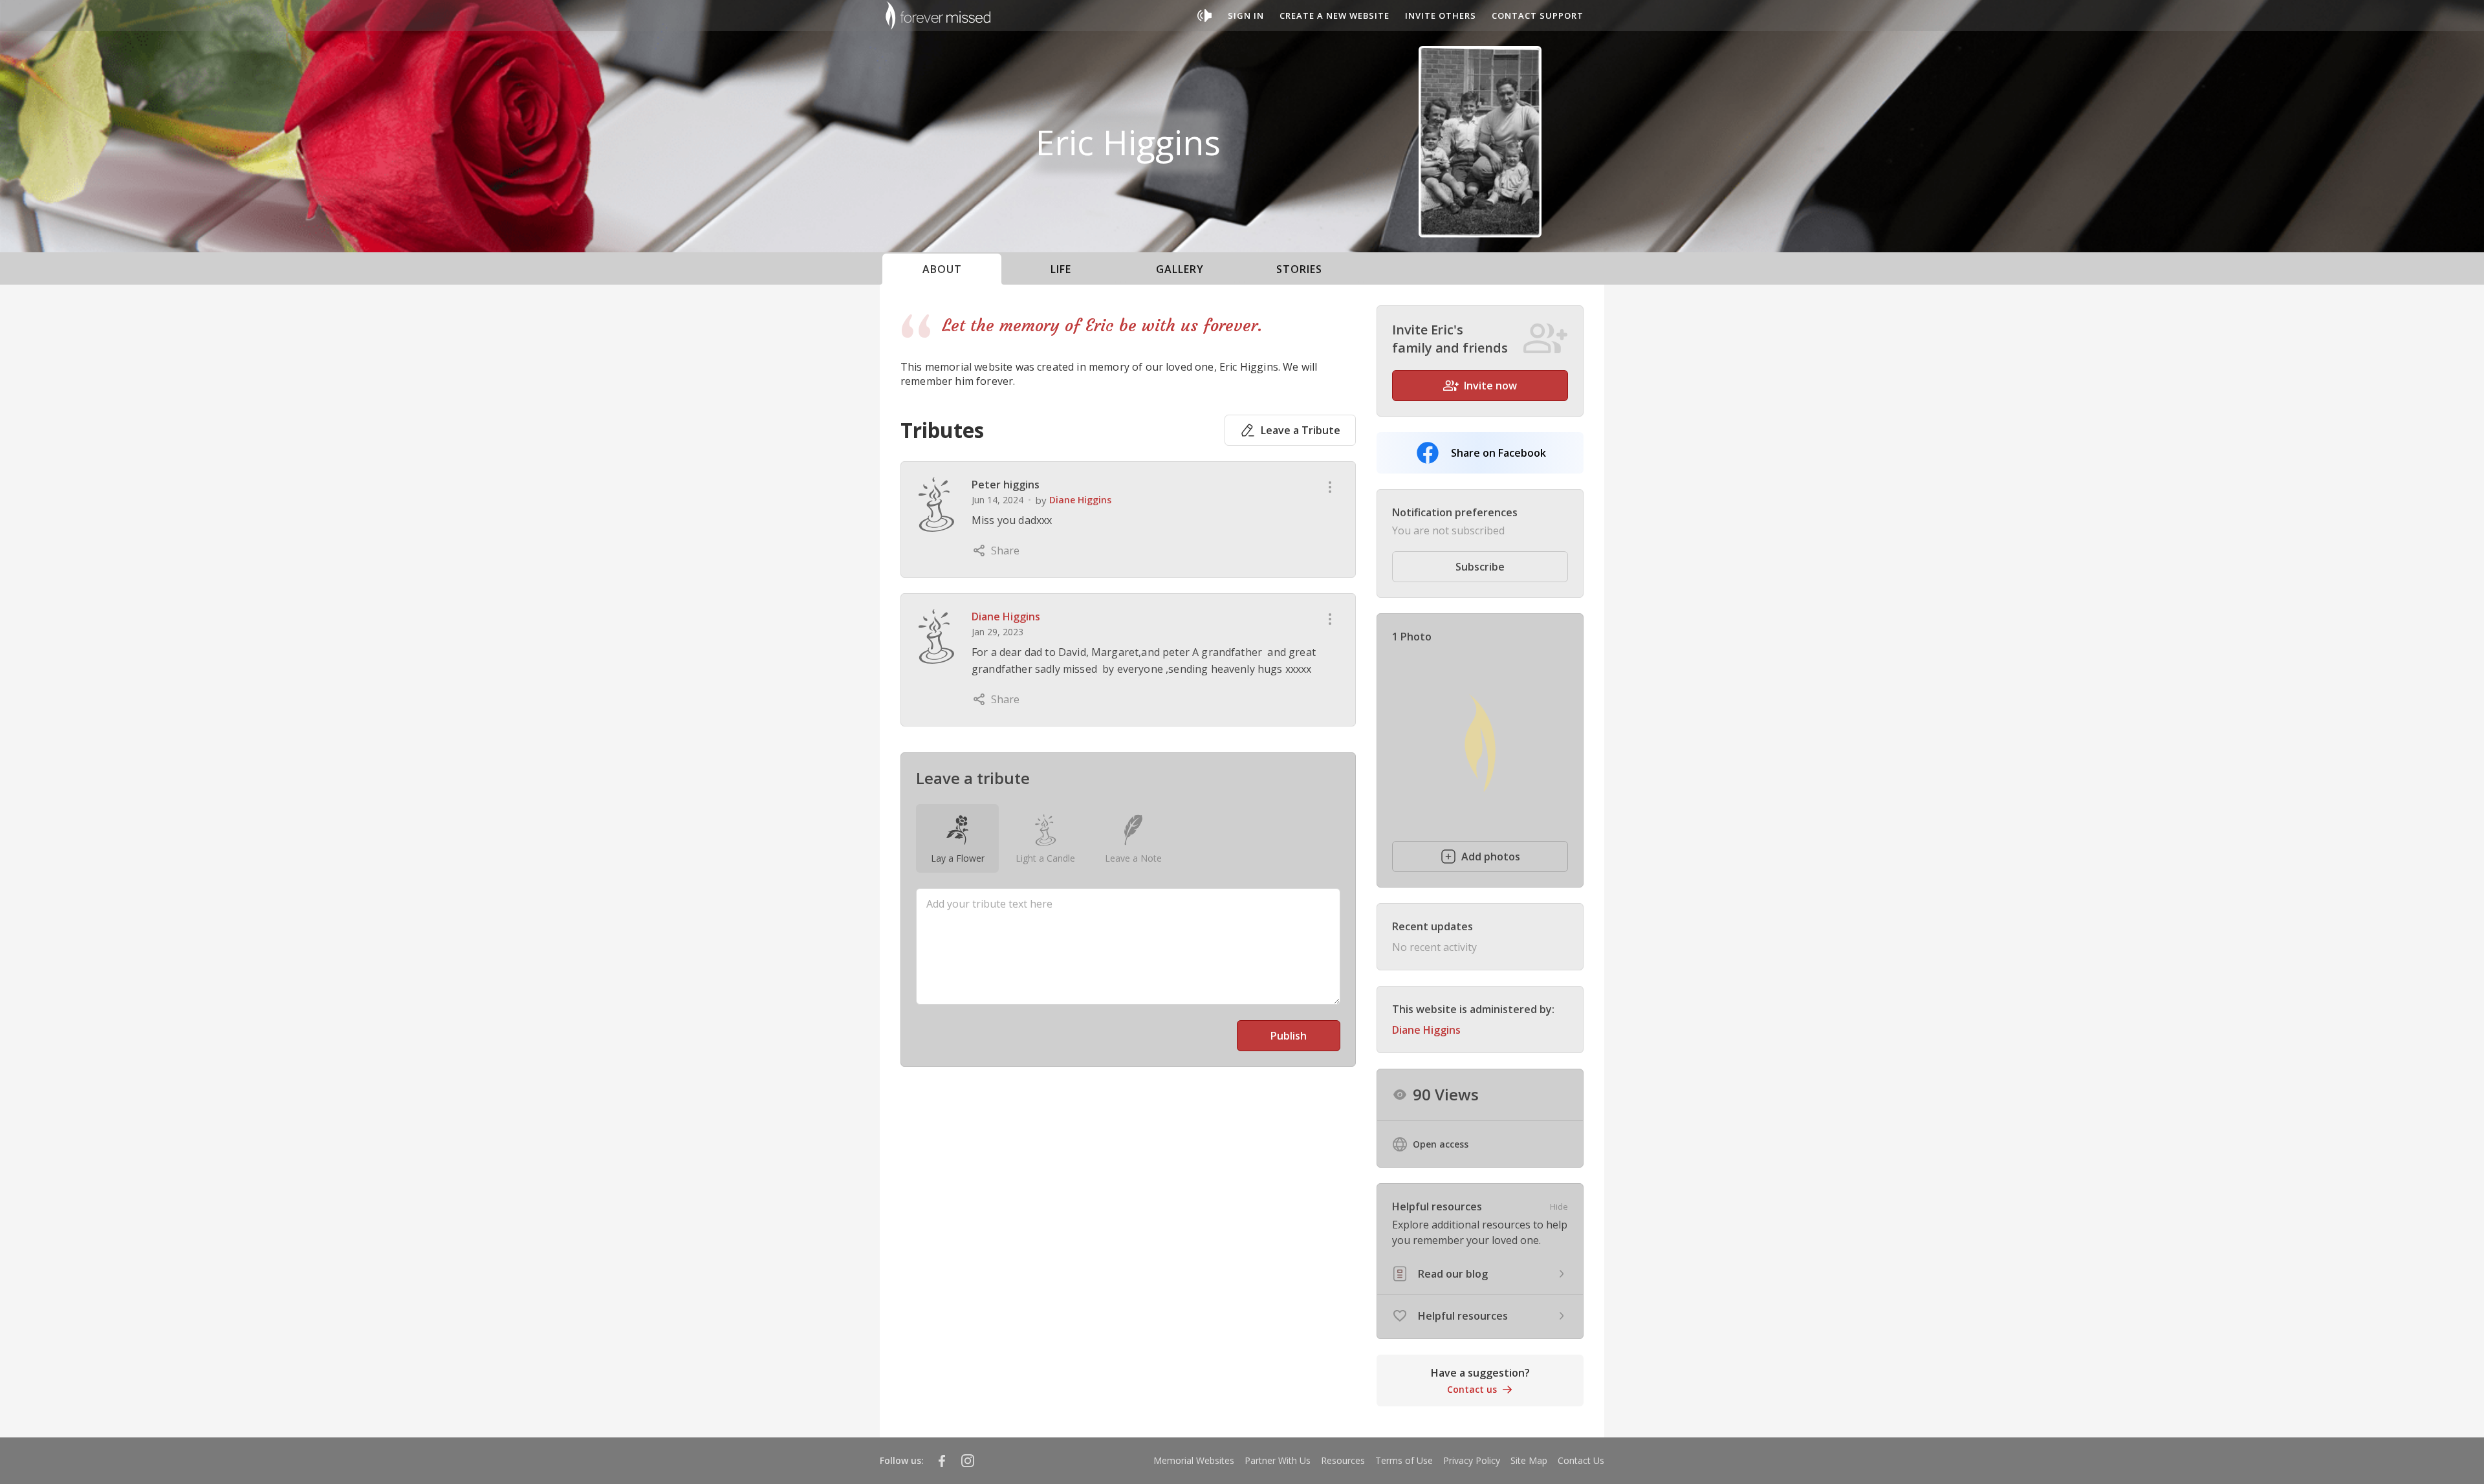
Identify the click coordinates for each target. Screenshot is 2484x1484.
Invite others (1441, 16)
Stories (1299, 269)
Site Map (1529, 1460)
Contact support (1538, 16)
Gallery (1180, 269)
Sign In (1246, 16)
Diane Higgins (1080, 500)
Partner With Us (1278, 1460)
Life (1061, 269)
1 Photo (1412, 637)
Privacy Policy (1472, 1460)
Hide (1559, 1206)
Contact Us (1581, 1460)
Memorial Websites (1194, 1460)
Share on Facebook (1498, 453)
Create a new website (1335, 16)
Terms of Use (1404, 1460)
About (942, 269)
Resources (1343, 1460)
